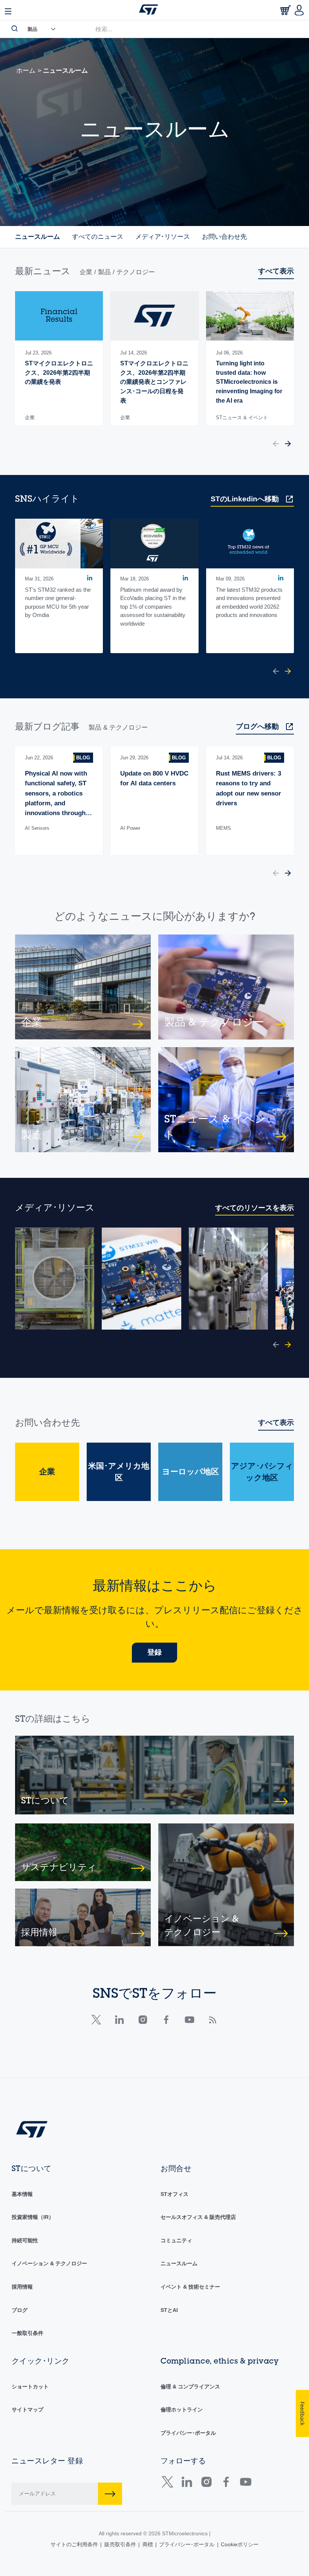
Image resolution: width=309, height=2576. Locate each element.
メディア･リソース (163, 237)
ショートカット (30, 2387)
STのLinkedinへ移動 (245, 499)
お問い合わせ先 (224, 237)
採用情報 (22, 2287)
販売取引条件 (120, 2544)
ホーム (26, 71)
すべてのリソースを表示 (255, 1208)
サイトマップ (28, 2410)
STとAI (169, 2310)
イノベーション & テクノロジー (49, 2263)
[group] (59, 358)
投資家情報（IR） (33, 2217)
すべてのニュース (98, 237)
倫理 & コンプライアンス (190, 2387)
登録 (154, 1652)
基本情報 (22, 2194)
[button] (276, 445)
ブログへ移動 (257, 726)
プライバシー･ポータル (188, 2433)
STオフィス (174, 2194)
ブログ (20, 2310)
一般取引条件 (28, 2333)
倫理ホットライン (182, 2410)
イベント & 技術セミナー (190, 2287)
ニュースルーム (37, 237)
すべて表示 (276, 271)
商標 (148, 2544)
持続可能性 (25, 2240)
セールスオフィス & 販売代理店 (198, 2217)
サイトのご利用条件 (74, 2544)
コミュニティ (176, 2240)
